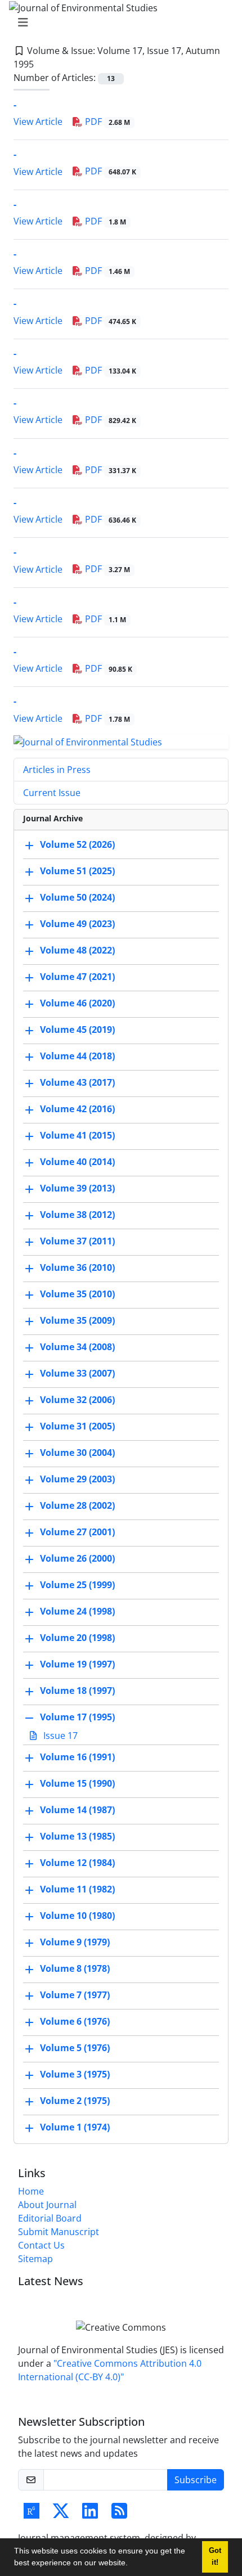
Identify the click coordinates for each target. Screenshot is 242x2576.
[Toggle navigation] (118, 23)
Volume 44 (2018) (77, 1057)
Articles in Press (57, 770)
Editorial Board (50, 2218)
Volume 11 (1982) (77, 1890)
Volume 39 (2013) (77, 1189)
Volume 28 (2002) (77, 1506)
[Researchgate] (32, 2514)
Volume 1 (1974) (75, 2128)
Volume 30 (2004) (77, 1453)
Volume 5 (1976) (75, 2048)
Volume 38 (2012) (77, 1215)
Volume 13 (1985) (77, 1837)
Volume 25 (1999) (77, 1585)
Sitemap (35, 2259)
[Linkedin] (90, 2514)
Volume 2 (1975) (75, 2101)
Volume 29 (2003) (77, 1480)
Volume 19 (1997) (77, 1665)
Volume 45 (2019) (77, 1030)
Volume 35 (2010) (77, 1294)
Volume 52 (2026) (77, 845)
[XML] (43, 64)
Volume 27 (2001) (77, 1532)
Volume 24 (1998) (77, 1612)
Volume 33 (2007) (77, 1374)
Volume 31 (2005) (77, 1427)
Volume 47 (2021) (77, 977)
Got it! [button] (215, 2557)
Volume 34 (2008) (77, 1347)
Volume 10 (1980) (77, 1916)
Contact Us (41, 2245)
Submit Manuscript (59, 2232)
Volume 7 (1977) (75, 1995)
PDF (106, 122)
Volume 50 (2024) (77, 898)
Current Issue (52, 793)
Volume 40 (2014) (77, 1162)
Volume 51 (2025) (77, 871)
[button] (132, 2564)
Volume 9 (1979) (75, 1943)
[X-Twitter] (61, 2514)
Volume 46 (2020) (77, 1004)
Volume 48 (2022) (77, 951)
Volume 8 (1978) (75, 1969)
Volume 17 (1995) (77, 1718)
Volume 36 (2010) (77, 1268)
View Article (38, 122)
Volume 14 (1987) (77, 1810)
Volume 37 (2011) (77, 1242)
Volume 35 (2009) (77, 1321)
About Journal (47, 2205)
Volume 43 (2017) (77, 1083)
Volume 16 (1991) (77, 1757)
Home (31, 2191)
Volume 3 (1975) (75, 2075)
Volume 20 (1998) (77, 1638)
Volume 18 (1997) (77, 1691)
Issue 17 (59, 1736)
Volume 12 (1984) (77, 1863)
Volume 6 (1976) (75, 2022)
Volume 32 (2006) (77, 1400)
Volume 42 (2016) (77, 1109)
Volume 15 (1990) (77, 1784)
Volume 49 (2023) (77, 924)
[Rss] (119, 2514)
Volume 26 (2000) (77, 1559)
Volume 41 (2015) (77, 1136)
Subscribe (196, 2480)
